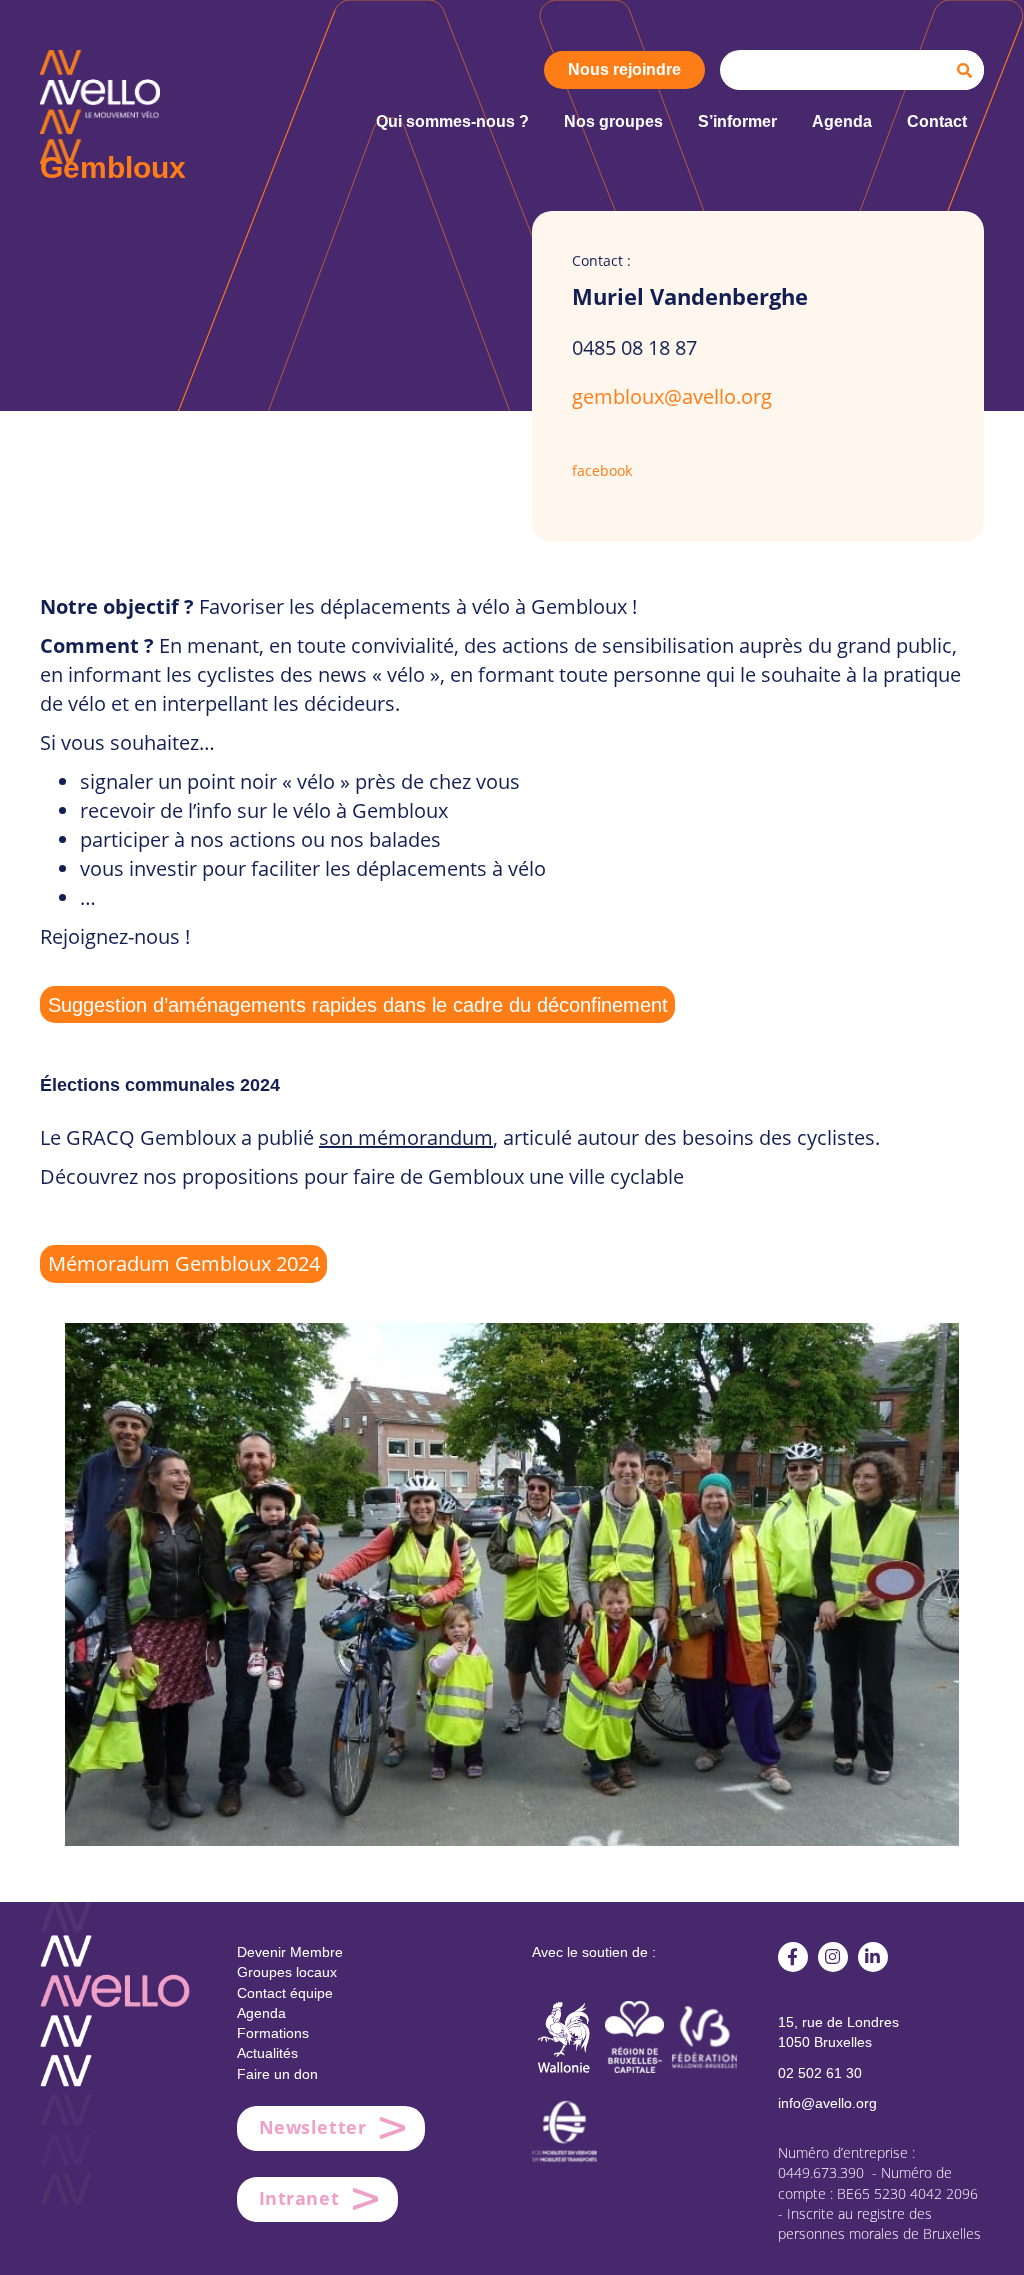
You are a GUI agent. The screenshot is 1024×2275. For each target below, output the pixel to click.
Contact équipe (285, 1993)
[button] (793, 1957)
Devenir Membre (290, 1952)
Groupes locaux (287, 1972)
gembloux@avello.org (672, 396)
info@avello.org (827, 2103)
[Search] (964, 70)
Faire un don (277, 2074)
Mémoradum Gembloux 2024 (184, 1263)
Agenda (261, 2013)
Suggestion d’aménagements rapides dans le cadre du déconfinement (358, 1005)
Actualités (267, 2053)
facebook (602, 470)
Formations (273, 2033)
